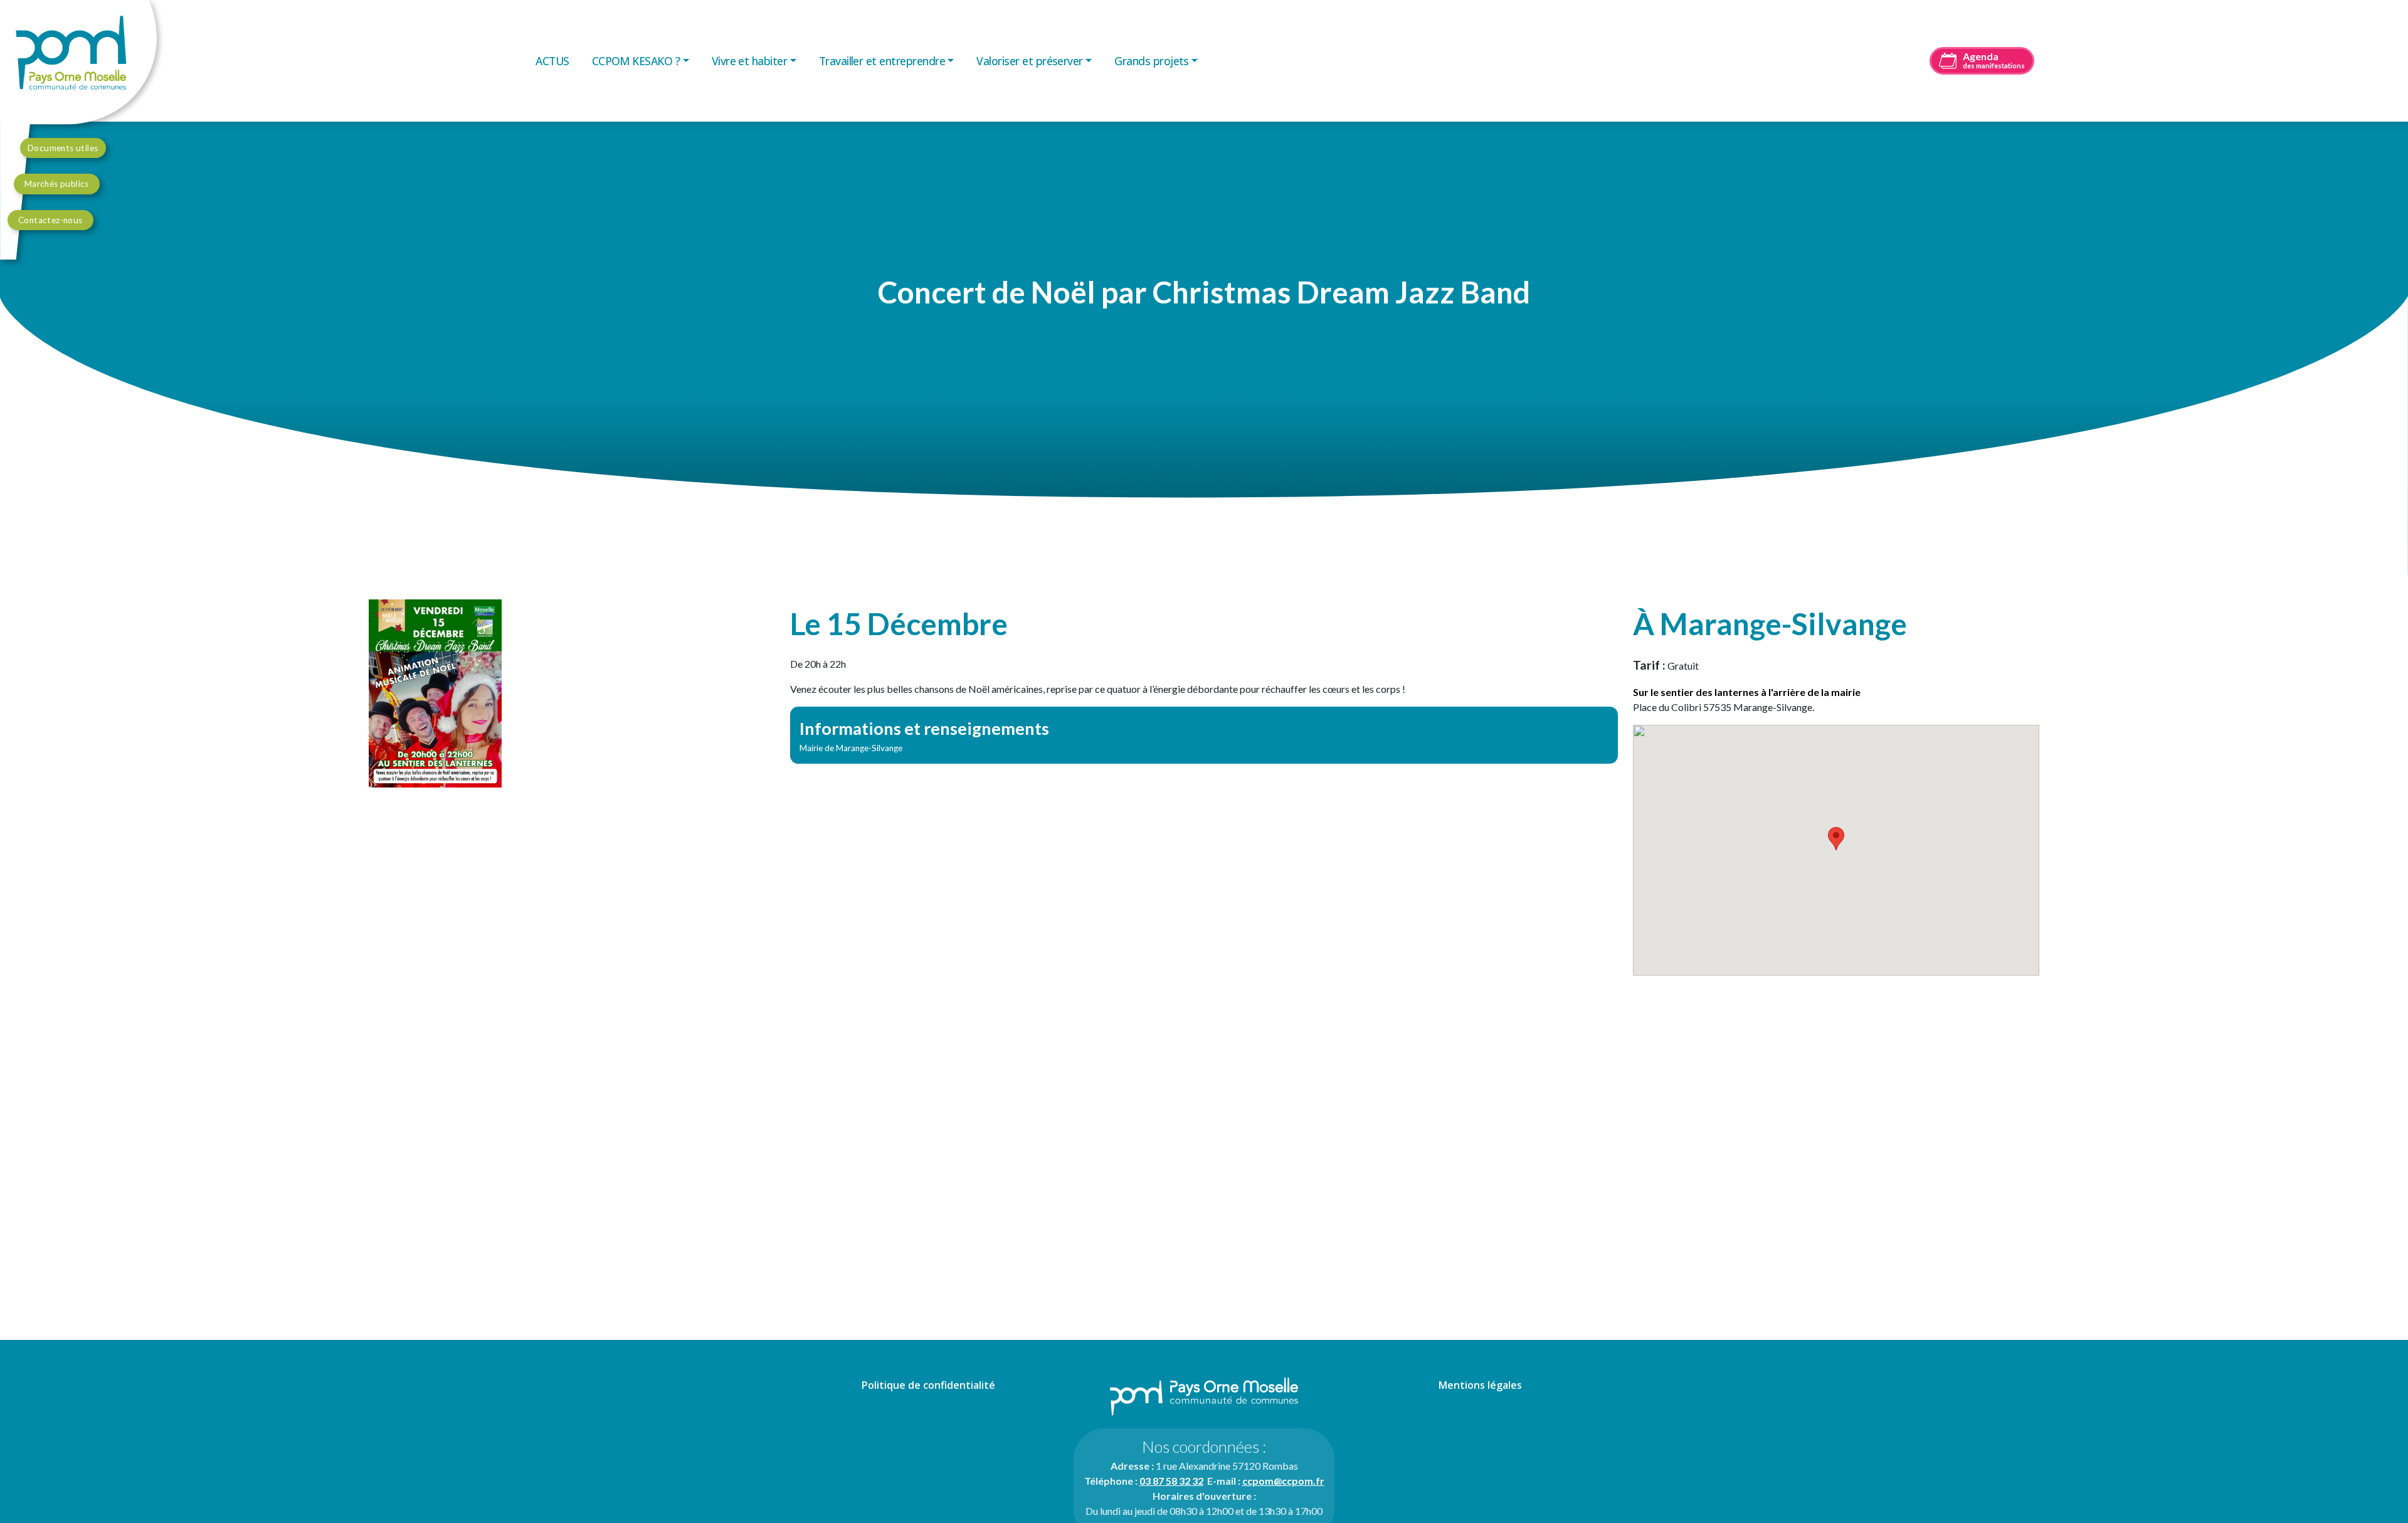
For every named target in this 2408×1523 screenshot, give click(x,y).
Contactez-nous (50, 220)
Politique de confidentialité (928, 1385)
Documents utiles (63, 148)
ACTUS (552, 61)
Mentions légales (1480, 1385)
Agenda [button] (1994, 60)
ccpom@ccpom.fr (1283, 1481)
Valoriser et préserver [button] (1029, 61)
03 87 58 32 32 (1171, 1481)
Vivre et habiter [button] (750, 61)
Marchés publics (57, 184)
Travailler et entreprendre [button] (882, 61)
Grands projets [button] (1152, 61)
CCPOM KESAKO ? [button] (636, 61)
